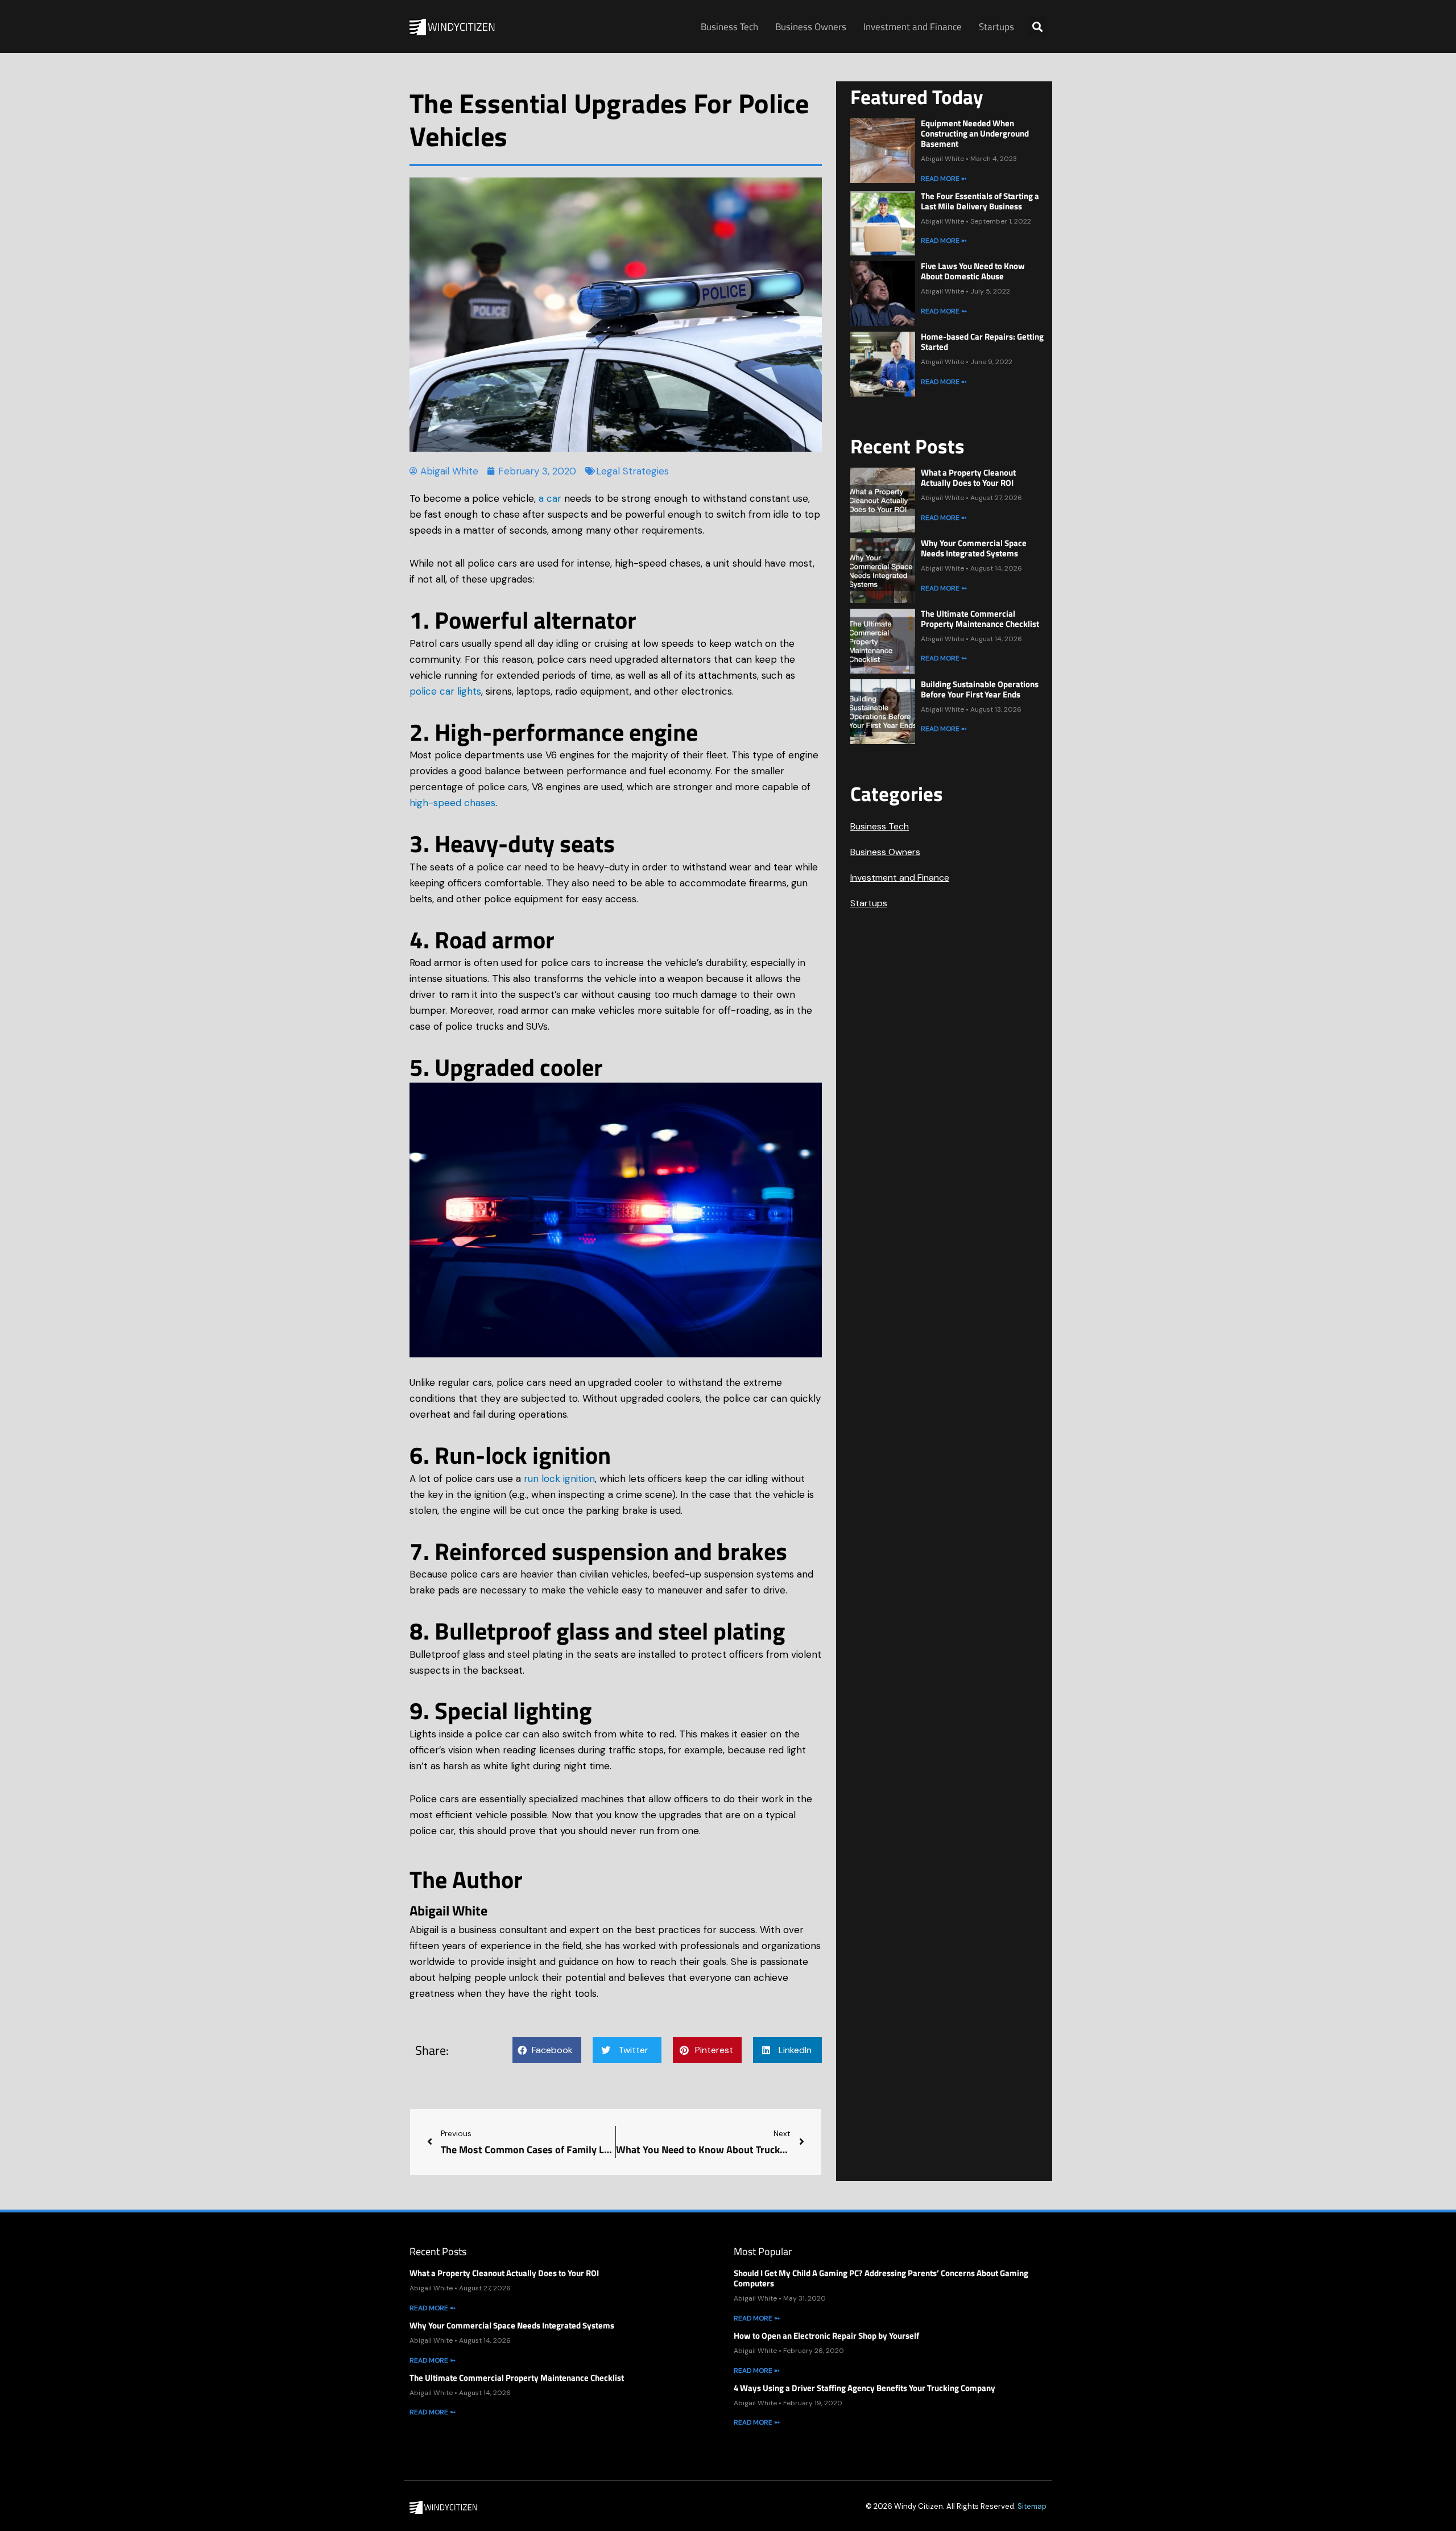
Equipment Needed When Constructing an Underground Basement (975, 133)
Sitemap (1032, 2506)
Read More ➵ (944, 179)
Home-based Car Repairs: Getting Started (982, 342)
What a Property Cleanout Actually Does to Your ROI (968, 478)
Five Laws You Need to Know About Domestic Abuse (973, 271)
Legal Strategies (632, 471)
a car (550, 498)
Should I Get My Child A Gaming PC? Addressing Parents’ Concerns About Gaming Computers (881, 2278)
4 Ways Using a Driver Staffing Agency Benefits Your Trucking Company (864, 2388)
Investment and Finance (913, 27)
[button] (1037, 26)
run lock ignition (559, 1479)
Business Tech (729, 27)
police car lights (445, 691)
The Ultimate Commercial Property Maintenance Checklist (980, 619)
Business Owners (811, 27)
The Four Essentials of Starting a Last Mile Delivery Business (980, 201)
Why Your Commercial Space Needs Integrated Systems (974, 548)
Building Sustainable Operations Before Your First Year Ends (980, 689)
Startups (996, 27)
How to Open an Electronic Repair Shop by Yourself (826, 2336)
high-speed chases (452, 803)
